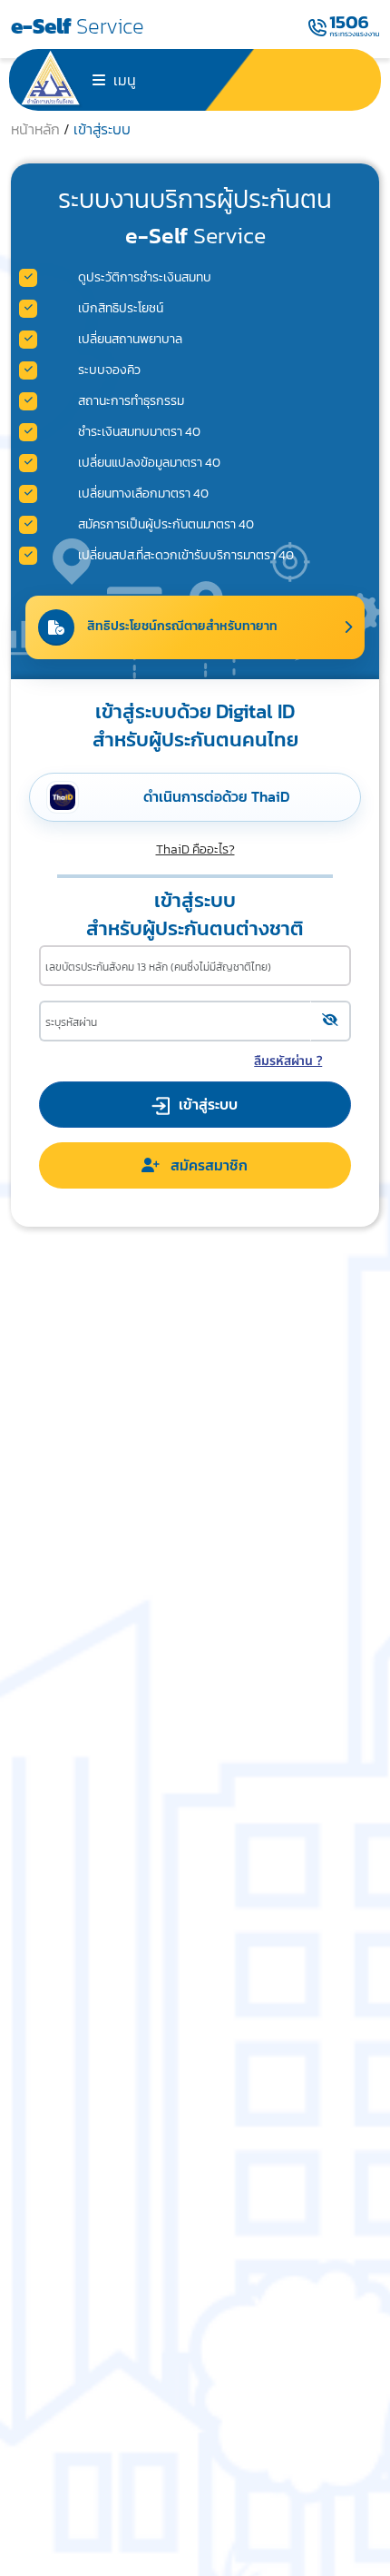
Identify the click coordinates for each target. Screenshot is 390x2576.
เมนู (123, 80)
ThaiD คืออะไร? (195, 849)
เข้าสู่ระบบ (102, 129)
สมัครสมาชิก (204, 1165)
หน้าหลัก (37, 129)
